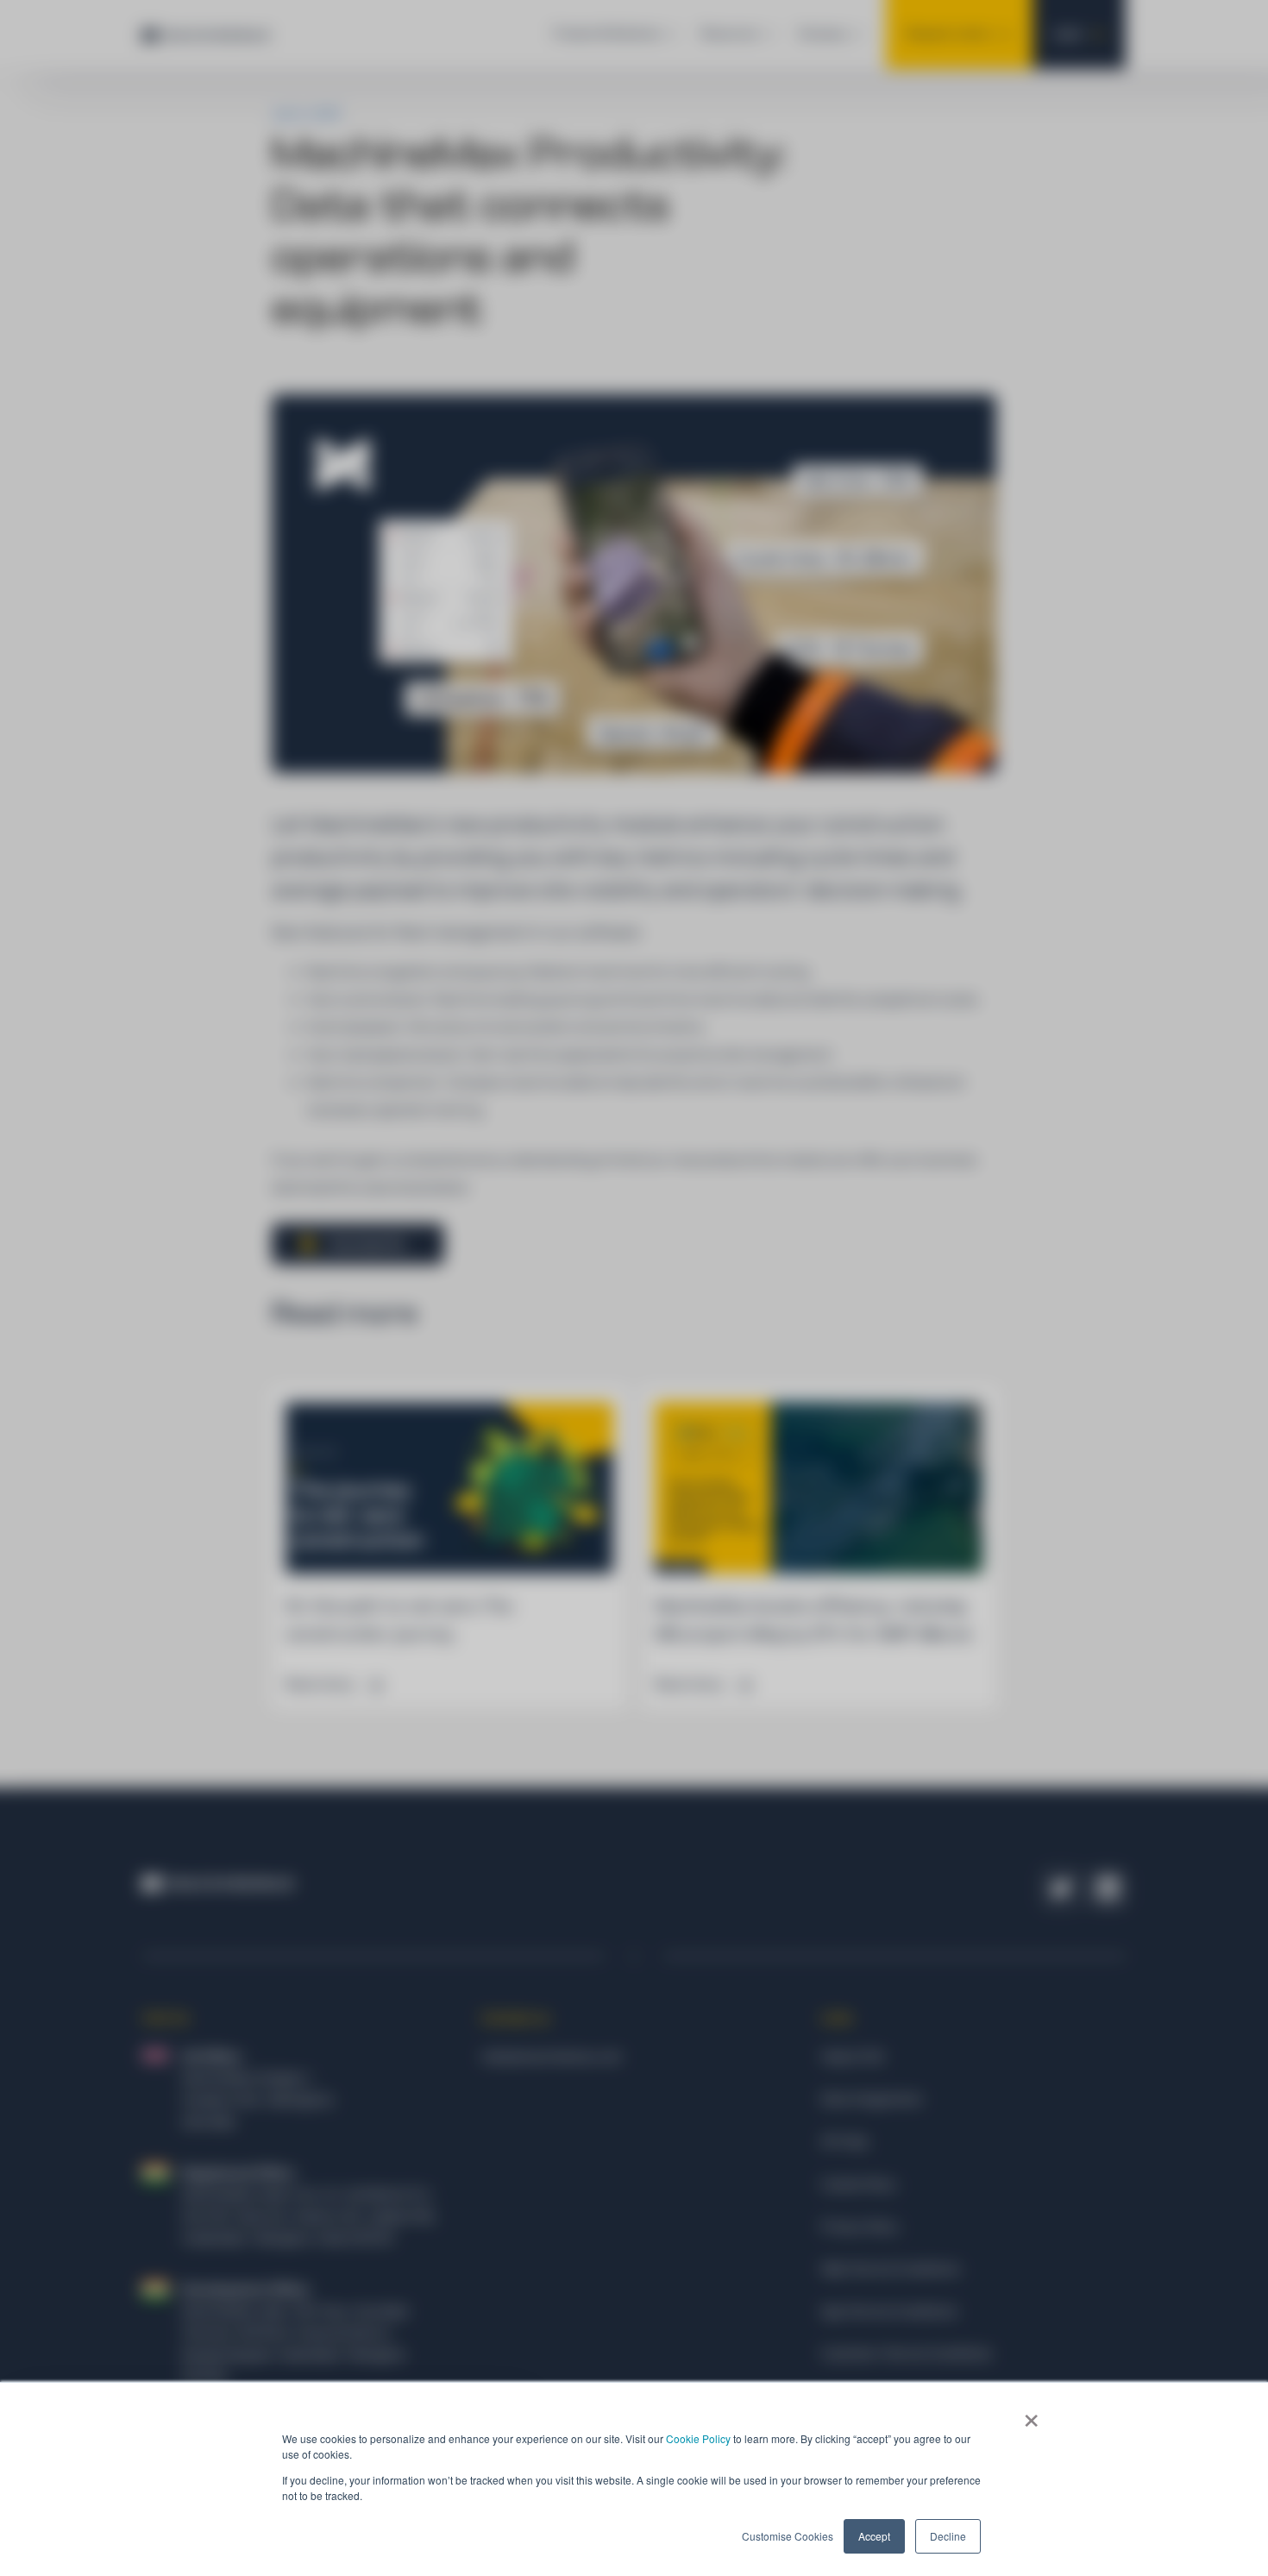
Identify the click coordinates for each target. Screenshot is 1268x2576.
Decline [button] (948, 2536)
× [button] (1031, 2415)
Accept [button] (874, 2536)
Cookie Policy (698, 2438)
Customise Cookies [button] (788, 2536)
